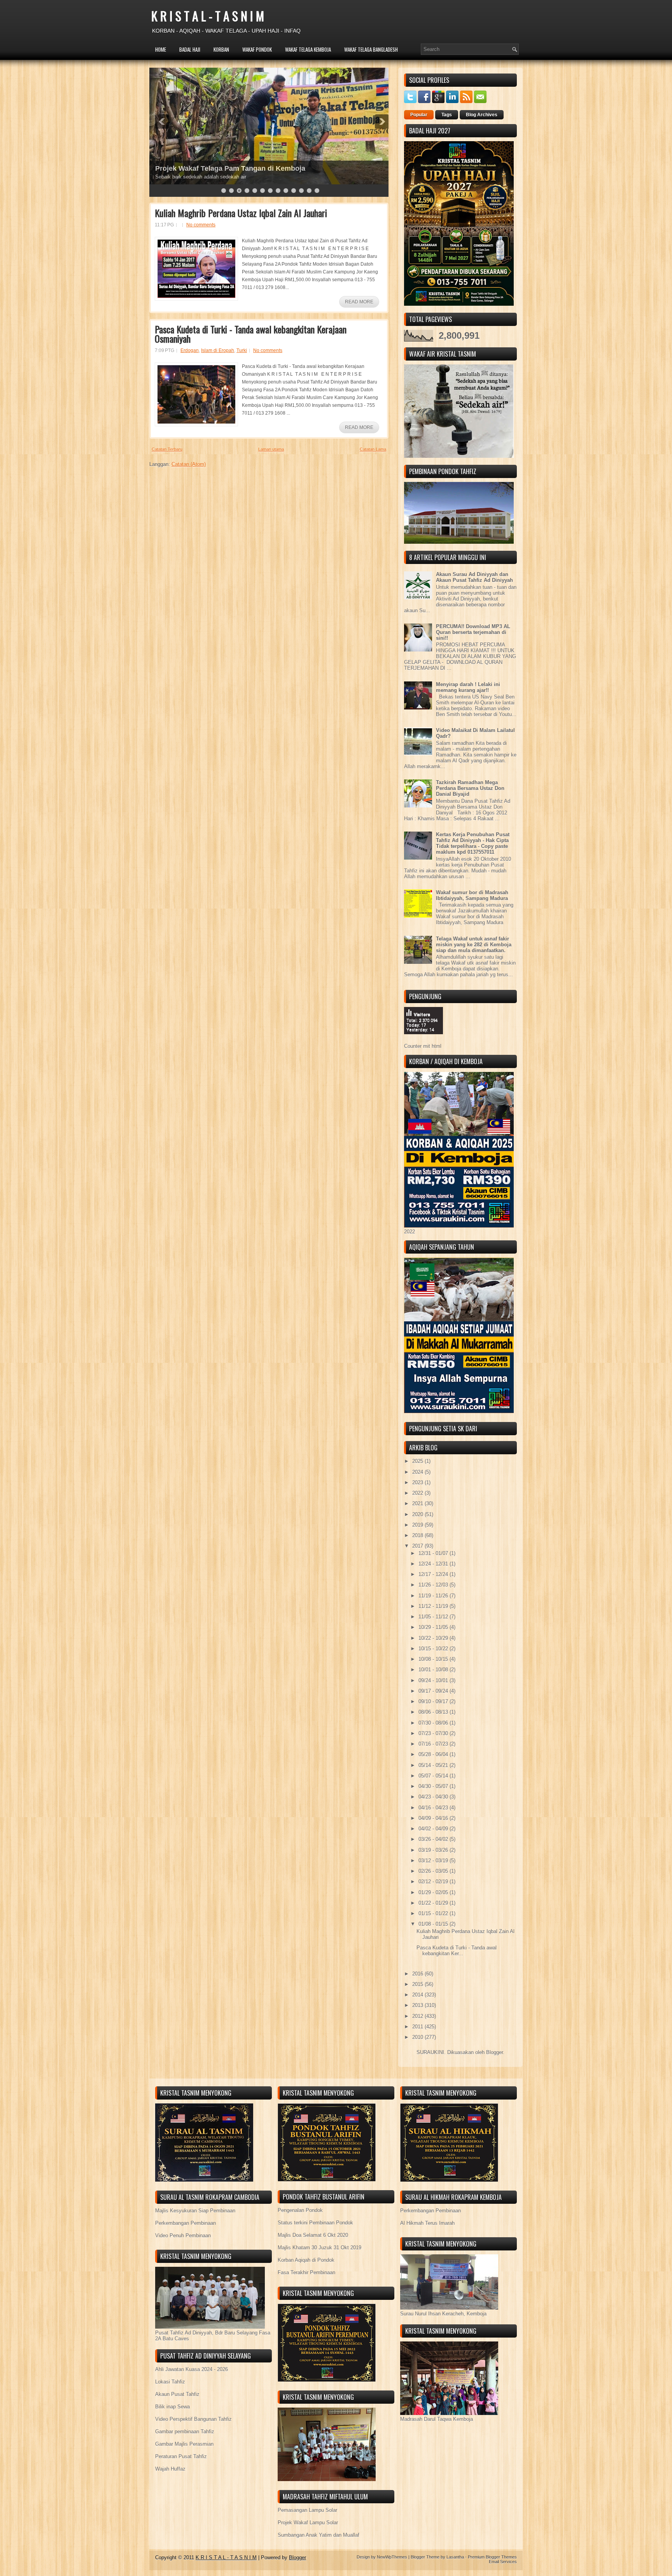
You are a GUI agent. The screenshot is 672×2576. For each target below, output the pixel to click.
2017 (418, 1546)
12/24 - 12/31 (434, 1564)
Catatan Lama (373, 449)
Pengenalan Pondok (300, 2210)
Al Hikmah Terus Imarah (427, 2223)
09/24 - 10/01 (434, 1680)
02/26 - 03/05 (434, 1871)
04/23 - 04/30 (434, 1797)
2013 (418, 2005)
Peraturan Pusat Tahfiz (181, 2456)
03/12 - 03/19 (434, 1861)
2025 (418, 1461)
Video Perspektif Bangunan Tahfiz (193, 2419)
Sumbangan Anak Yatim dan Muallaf (318, 2535)
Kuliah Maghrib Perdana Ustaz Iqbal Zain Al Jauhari (241, 213)
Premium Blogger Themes (492, 2557)
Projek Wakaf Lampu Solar (308, 2523)
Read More (359, 302)
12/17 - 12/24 (434, 1574)
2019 (418, 1525)
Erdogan (190, 350)
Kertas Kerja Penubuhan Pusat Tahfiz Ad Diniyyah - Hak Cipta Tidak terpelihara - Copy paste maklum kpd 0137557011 (473, 843)
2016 (418, 1974)
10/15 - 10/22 (434, 1649)
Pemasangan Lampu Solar (307, 2510)
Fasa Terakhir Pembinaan (306, 2272)
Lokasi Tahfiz (170, 2382)
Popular (419, 115)
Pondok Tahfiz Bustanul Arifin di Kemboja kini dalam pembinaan (262, 168)
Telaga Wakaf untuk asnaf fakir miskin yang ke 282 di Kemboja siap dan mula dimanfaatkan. (474, 945)
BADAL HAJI (190, 49)
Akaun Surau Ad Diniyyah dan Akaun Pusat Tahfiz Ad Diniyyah (474, 577)
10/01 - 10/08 (434, 1670)
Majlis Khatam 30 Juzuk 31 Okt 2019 (319, 2248)
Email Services (503, 2562)
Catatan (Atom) (189, 464)
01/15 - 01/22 (434, 1913)
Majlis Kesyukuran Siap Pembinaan (195, 2211)
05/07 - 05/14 (434, 1776)
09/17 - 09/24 (434, 1691)
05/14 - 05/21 (434, 1765)
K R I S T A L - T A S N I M (208, 16)
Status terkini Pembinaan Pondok (315, 2223)
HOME (161, 49)
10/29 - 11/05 (434, 1627)
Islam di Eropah (218, 350)
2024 (418, 1472)
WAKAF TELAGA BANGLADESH (371, 49)
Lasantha (455, 2557)
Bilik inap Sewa (172, 2407)
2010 (418, 2037)
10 (294, 191)
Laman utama (271, 449)
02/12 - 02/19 (434, 1882)
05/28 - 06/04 (434, 1754)
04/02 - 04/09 (434, 1829)
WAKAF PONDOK (257, 49)
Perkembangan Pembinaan (185, 2223)
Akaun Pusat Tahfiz (177, 2394)
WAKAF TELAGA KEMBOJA (308, 49)
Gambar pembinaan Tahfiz (185, 2432)
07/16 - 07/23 (434, 1744)
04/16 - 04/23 (434, 1808)
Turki (242, 350)
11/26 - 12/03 (434, 1585)
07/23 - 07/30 (434, 1733)
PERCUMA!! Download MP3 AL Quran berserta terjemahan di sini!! (473, 632)
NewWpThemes (392, 2557)
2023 (418, 1482)
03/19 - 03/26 (434, 1850)
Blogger (494, 2052)
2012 (418, 2016)
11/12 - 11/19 (434, 1606)
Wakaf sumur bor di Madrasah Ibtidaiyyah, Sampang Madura (472, 895)
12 (309, 191)
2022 (418, 1493)
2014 (418, 1995)
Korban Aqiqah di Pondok (306, 2260)
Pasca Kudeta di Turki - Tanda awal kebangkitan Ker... (457, 1951)
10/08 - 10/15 (434, 1659)
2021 (418, 1503)
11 (301, 191)
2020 (418, 1514)
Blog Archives (482, 115)
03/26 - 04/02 (434, 1839)
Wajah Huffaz (170, 2469)
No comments (201, 225)
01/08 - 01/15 (434, 1924)
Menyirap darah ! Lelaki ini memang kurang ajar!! (468, 687)
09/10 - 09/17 (434, 1701)
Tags (447, 115)
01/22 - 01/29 (434, 1903)
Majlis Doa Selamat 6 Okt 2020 (313, 2235)
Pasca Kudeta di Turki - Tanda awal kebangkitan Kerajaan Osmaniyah (251, 334)
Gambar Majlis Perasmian (184, 2444)
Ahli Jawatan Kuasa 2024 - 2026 (192, 2369)
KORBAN (221, 49)
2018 (418, 1535)
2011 (418, 2027)
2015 (418, 1984)
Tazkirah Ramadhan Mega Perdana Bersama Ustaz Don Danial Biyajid (470, 788)
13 (317, 191)
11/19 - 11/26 (434, 1596)
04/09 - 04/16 (434, 1818)
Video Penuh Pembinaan (183, 2235)
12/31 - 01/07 (434, 1553)
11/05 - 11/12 (434, 1617)
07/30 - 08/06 (434, 1723)
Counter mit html (423, 1046)
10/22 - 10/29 (434, 1638)
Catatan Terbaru (167, 449)
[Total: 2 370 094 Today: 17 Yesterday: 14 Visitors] (423, 1040)
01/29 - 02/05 (434, 1892)
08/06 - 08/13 (434, 1712)
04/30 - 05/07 (434, 1786)
